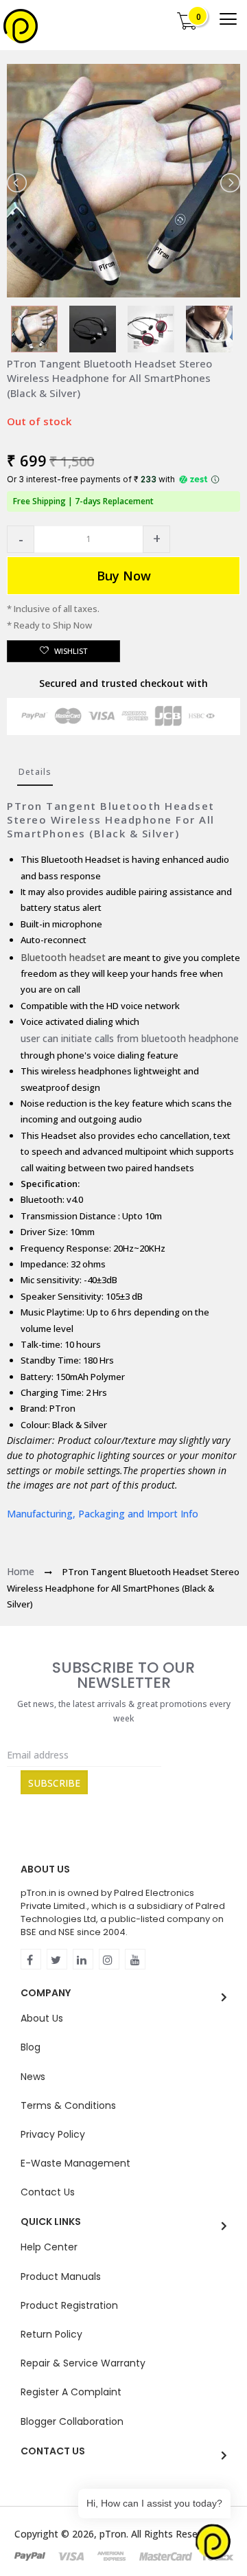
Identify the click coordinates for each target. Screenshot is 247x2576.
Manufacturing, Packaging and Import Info (103, 1514)
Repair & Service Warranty (83, 2363)
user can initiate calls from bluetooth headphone (130, 1038)
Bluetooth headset (63, 957)
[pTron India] (21, 26)
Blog (31, 2047)
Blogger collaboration (72, 2421)
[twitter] (57, 1959)
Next (229, 183)
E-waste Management (75, 2163)
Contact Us (48, 2192)
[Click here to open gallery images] (229, 82)
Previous (18, 183)
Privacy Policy (53, 2134)
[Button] (228, 19)
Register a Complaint (71, 2392)
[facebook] (31, 1959)
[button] (21, 539)
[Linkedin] (83, 1959)
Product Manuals (61, 2276)
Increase (156, 539)
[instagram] (109, 1959)
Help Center (49, 2247)
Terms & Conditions (68, 2105)
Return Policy (51, 2334)
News (33, 2077)
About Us (42, 2018)
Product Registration (69, 2305)
